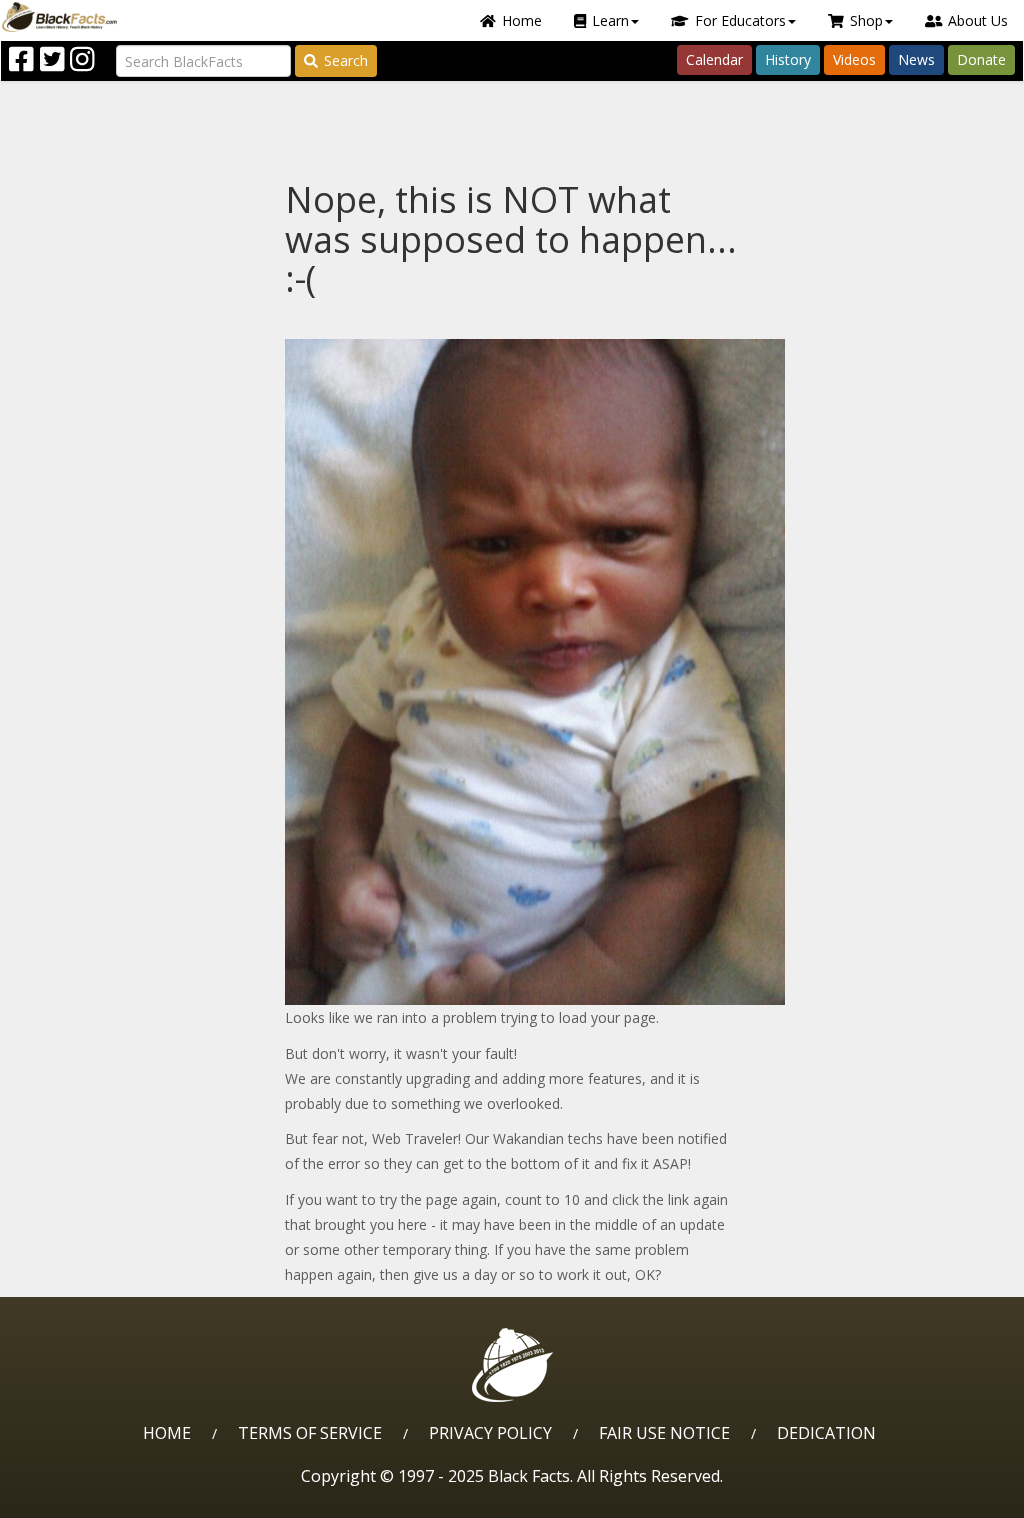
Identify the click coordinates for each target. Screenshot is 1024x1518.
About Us (978, 20)
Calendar (714, 59)
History (788, 59)
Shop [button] (866, 20)
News (916, 59)
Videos (854, 59)
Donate (981, 59)
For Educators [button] (740, 20)
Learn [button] (610, 20)
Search (346, 60)
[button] (101, 1495)
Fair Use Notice (664, 1433)
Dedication (826, 1433)
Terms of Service (310, 1433)
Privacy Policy (490, 1433)
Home (522, 20)
